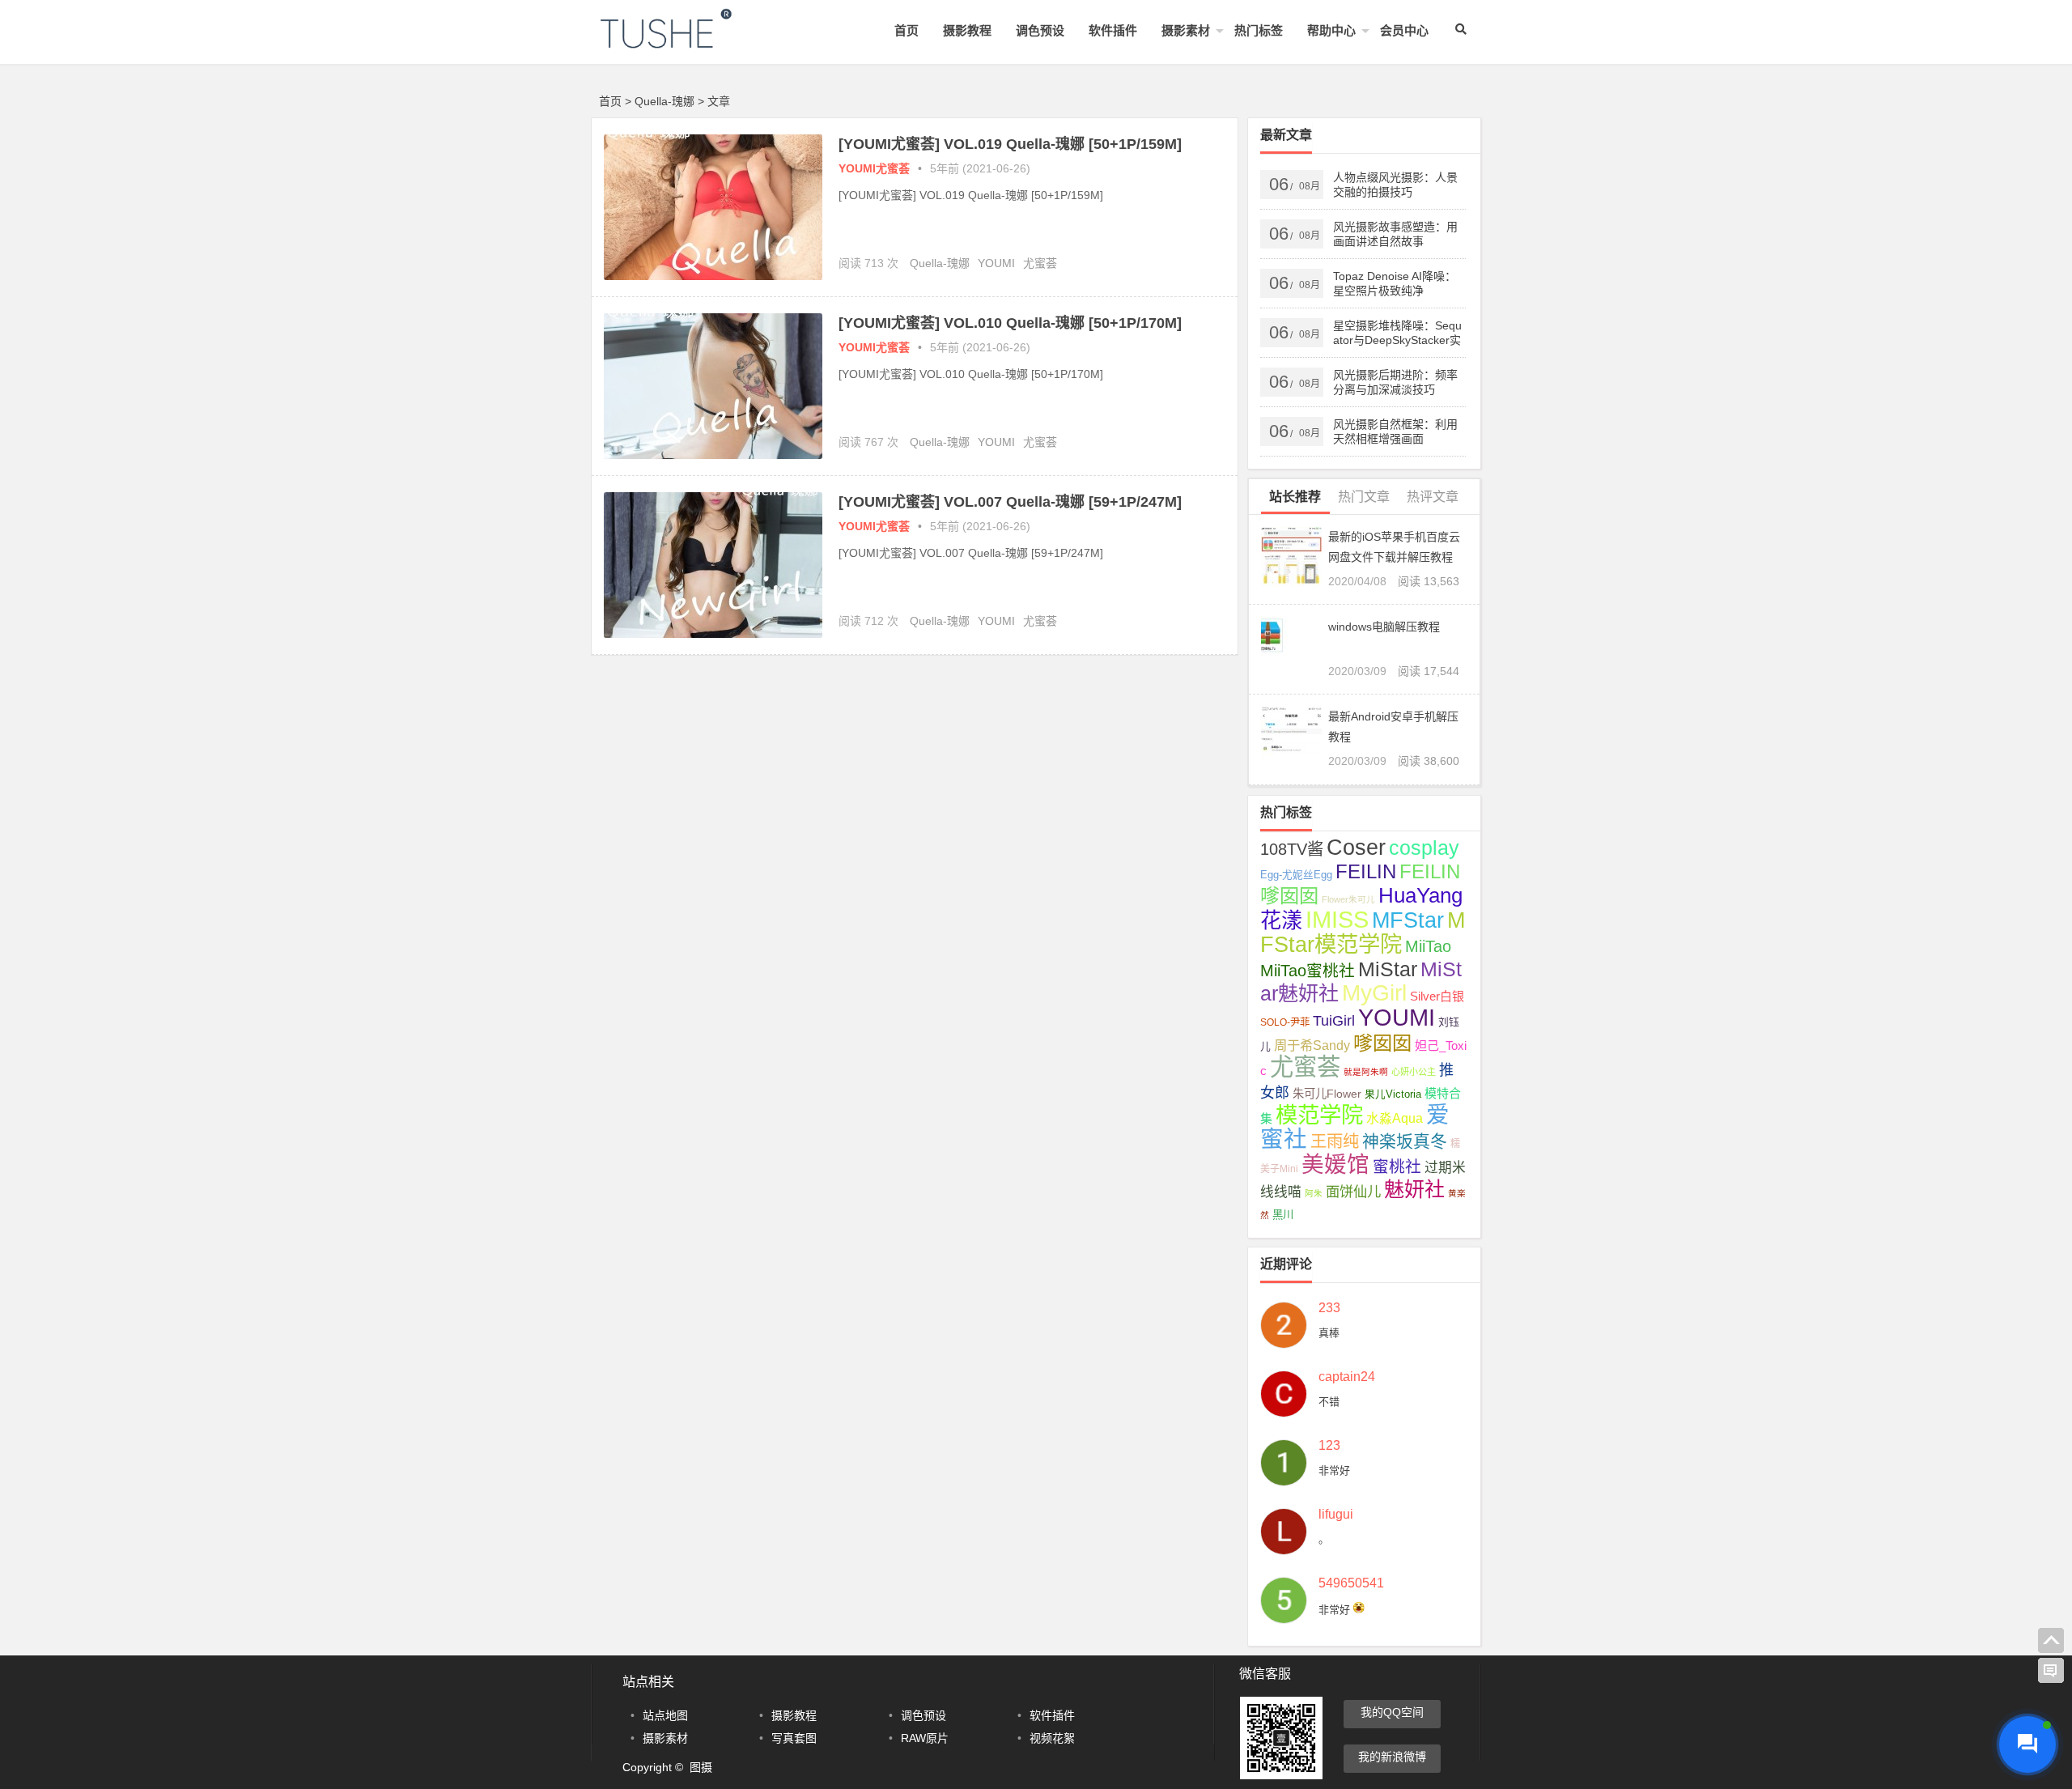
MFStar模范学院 (1363, 932)
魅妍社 (1414, 1189)
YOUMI (996, 263)
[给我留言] (2051, 1671)
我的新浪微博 (1392, 1757)
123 (1329, 1446)
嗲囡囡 (1382, 1043)
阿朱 (1314, 1193)
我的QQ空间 (1392, 1712)
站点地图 (665, 1715)
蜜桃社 (1397, 1166)
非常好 (1334, 1470)
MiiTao (1428, 946)
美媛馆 (1335, 1164)
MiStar (1388, 969)
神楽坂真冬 (1405, 1141)
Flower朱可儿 (1348, 899)
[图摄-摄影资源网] (688, 42)
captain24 (1347, 1377)
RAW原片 (925, 1738)
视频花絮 (1052, 1738)
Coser (1356, 848)
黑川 (1283, 1215)
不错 (1329, 1402)
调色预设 (1040, 30)
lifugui (1336, 1515)
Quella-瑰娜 (940, 263)
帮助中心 (1331, 30)
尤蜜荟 (1040, 263)
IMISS (1337, 920)
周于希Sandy (1312, 1045)
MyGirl (1374, 993)
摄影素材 (1186, 30)
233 (1329, 1308)
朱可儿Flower (1327, 1094)
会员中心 (1404, 30)
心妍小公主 (1414, 1072)
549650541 (1351, 1583)
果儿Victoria (1393, 1094)
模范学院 (1319, 1115)
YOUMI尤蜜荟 (874, 168)
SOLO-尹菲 (1285, 1022)
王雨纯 (1335, 1141)
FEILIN (1366, 871)
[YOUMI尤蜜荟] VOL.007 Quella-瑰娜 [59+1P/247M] (1010, 502)
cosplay (1424, 848)
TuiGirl (1334, 1021)
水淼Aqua (1395, 1118)
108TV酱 (1292, 849)
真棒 (1329, 1333)
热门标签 (1259, 30)
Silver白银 (1437, 996)
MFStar (1408, 920)
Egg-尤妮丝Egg (1296, 875)
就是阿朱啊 (1366, 1072)
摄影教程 (967, 30)
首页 (906, 30)
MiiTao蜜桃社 (1308, 971)
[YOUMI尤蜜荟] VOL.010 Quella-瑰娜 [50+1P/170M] (1010, 323)
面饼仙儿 (1353, 1192)
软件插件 (1113, 30)
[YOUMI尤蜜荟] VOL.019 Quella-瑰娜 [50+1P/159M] (1010, 144)
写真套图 (794, 1738)
